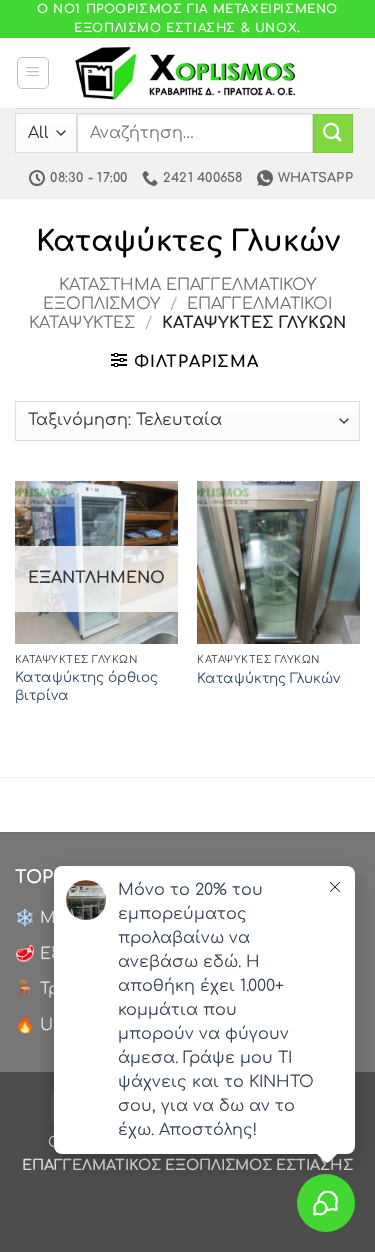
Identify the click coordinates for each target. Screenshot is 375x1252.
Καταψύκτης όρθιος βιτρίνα (86, 686)
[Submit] (333, 133)
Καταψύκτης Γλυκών (268, 678)
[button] (33, 73)
